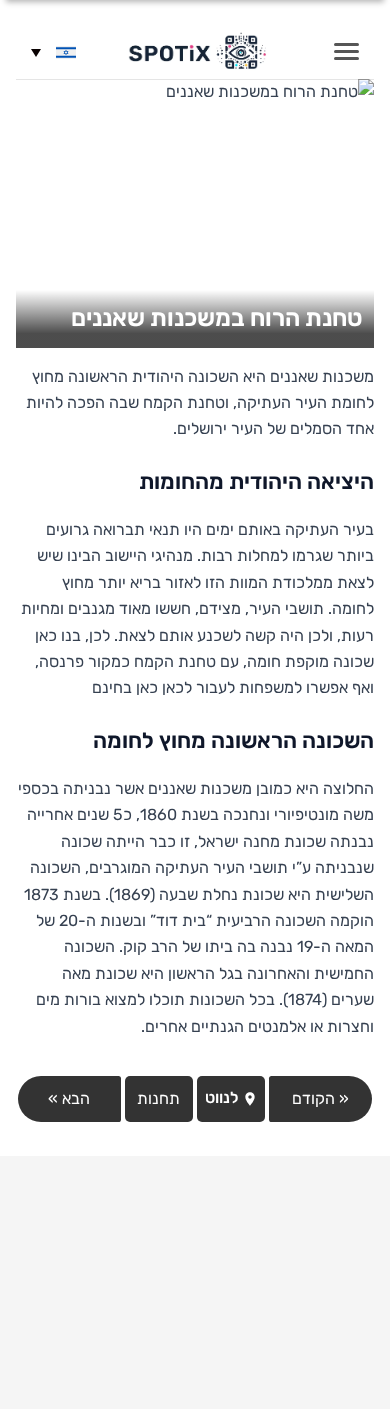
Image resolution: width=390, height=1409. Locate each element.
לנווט (223, 1097)
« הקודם (320, 1098)
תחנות (158, 1098)
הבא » (69, 1098)
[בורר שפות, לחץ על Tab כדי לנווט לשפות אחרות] (53, 52)
